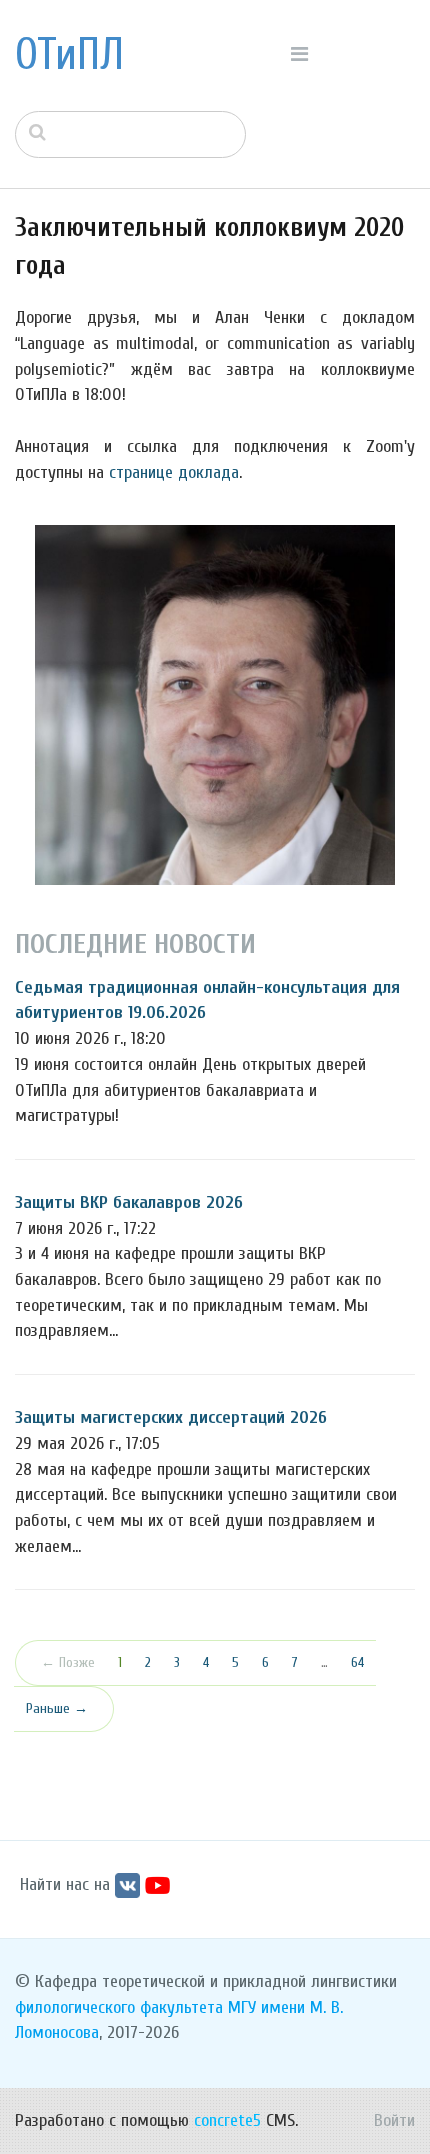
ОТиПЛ (69, 55)
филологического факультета (119, 2007)
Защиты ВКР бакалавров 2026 (129, 1202)
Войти (394, 2120)
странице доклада (174, 472)
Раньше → (57, 1708)
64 (357, 1662)
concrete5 (227, 2120)
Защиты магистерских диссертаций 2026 (171, 1417)
